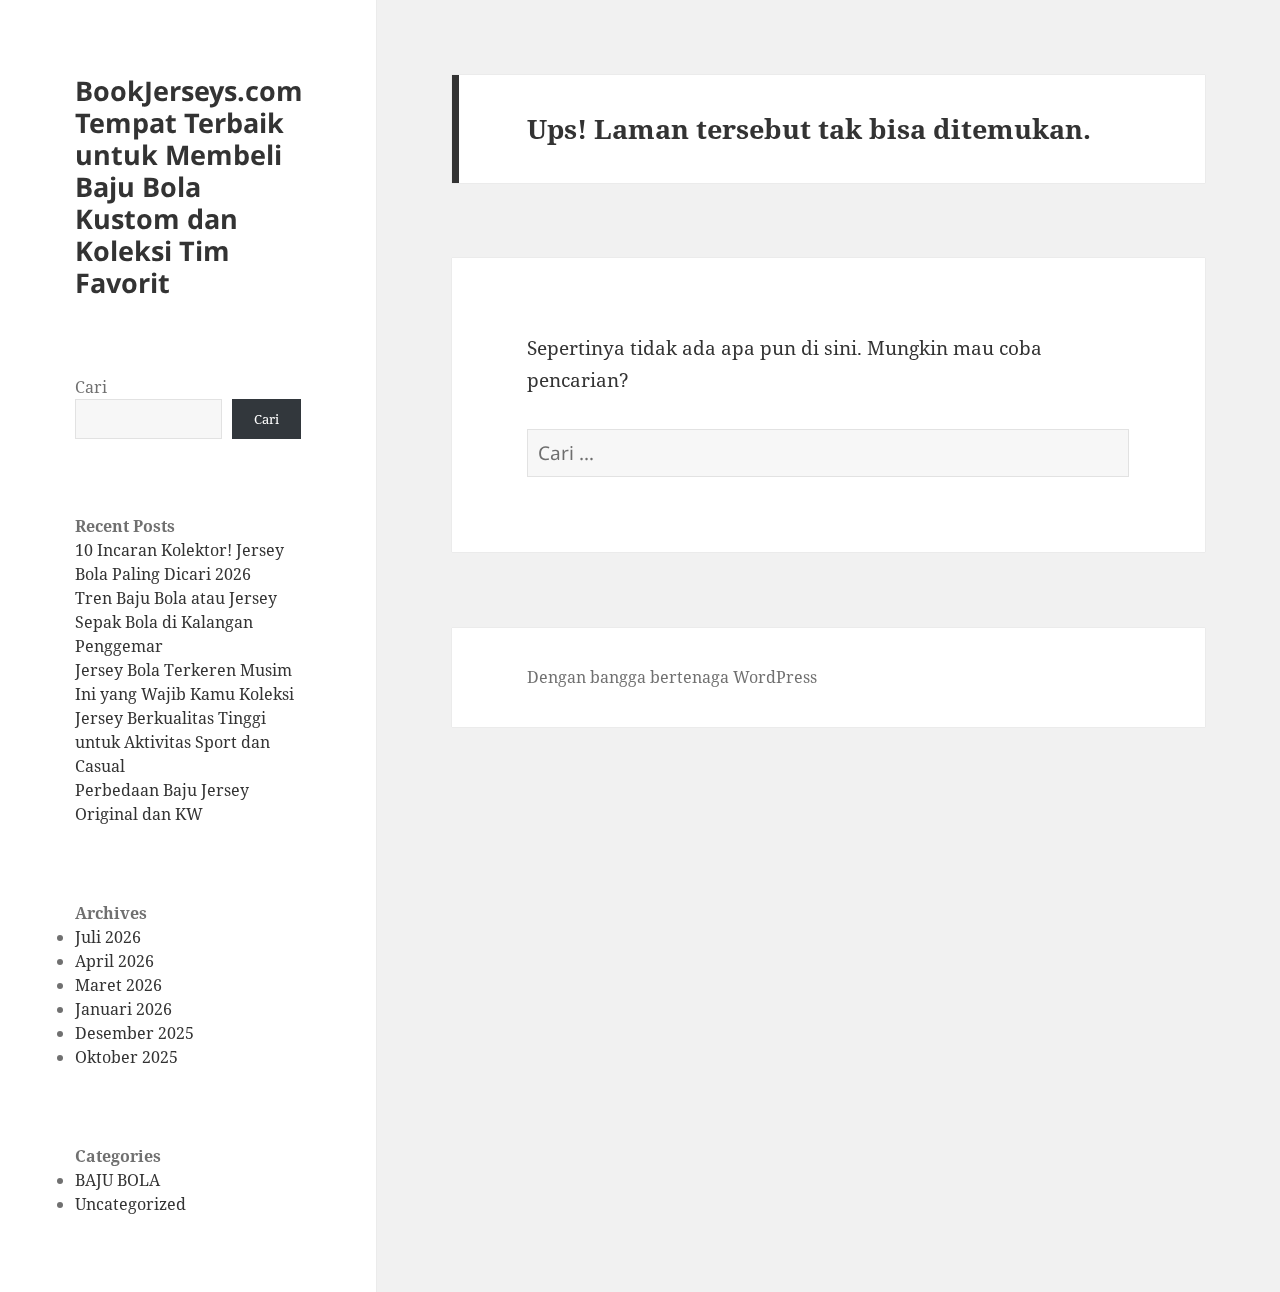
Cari (91, 387)
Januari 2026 (123, 1009)
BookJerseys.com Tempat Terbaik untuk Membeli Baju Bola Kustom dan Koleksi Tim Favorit (189, 186)
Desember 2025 (134, 1033)
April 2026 (114, 961)
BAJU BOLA (117, 1180)
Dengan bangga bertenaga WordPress (672, 677)
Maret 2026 (118, 985)
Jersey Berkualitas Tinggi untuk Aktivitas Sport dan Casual (172, 742)
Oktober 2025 (126, 1057)
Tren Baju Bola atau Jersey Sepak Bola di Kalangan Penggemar (176, 622)
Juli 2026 (108, 937)
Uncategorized (130, 1204)
